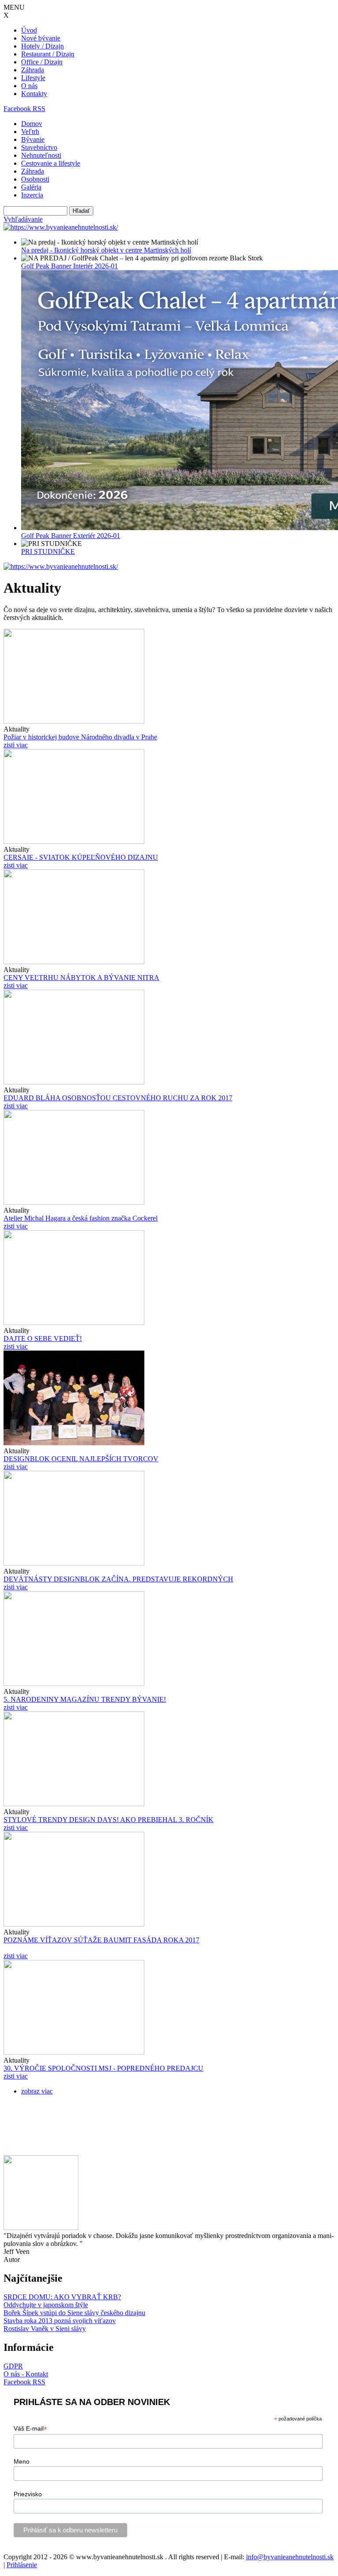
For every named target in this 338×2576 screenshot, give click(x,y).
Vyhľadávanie (23, 219)
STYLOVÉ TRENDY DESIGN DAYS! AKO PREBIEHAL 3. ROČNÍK (108, 1820)
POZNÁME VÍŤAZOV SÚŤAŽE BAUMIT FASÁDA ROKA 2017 (101, 1940)
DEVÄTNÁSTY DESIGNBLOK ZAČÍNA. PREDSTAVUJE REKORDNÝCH (118, 1579)
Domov (32, 124)
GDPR (13, 2366)
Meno (22, 2461)
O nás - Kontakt (26, 2374)
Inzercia (32, 195)
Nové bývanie (41, 38)
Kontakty (34, 94)
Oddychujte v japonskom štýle (46, 2305)
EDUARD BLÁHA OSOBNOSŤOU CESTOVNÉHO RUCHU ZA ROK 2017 (118, 1098)
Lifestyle (33, 78)
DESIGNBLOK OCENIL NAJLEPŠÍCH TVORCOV (81, 1459)
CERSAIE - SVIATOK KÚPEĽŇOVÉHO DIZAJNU (81, 857)
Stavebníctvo (39, 147)
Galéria (31, 187)
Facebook (18, 109)
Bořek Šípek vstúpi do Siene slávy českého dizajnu (74, 2313)
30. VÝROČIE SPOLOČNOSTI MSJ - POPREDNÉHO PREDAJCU (103, 2068)
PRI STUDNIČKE (48, 551)
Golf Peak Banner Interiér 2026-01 (70, 266)
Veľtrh (30, 132)
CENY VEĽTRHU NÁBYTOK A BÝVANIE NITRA (81, 978)
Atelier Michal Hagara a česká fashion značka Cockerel (81, 1218)
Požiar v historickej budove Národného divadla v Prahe (80, 737)
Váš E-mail (30, 2429)
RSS (39, 109)
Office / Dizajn (42, 62)
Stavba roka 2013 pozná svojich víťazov (60, 2321)
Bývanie (33, 139)
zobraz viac (37, 2091)
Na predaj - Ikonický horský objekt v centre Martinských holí (106, 250)
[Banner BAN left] (61, 227)
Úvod (29, 30)
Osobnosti (35, 179)
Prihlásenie (22, 2565)
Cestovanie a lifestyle (51, 163)
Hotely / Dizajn (42, 46)
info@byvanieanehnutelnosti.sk (290, 2557)
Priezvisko (28, 2494)
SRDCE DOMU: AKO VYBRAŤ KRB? (62, 2297)
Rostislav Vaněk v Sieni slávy (45, 2329)
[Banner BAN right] (61, 566)
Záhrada (33, 70)
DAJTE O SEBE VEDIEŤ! (43, 1338)
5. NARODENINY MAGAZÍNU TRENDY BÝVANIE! (85, 1699)
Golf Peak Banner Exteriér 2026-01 (71, 536)
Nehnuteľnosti (41, 155)
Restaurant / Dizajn (48, 54)
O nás (29, 86)
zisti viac (16, 745)
